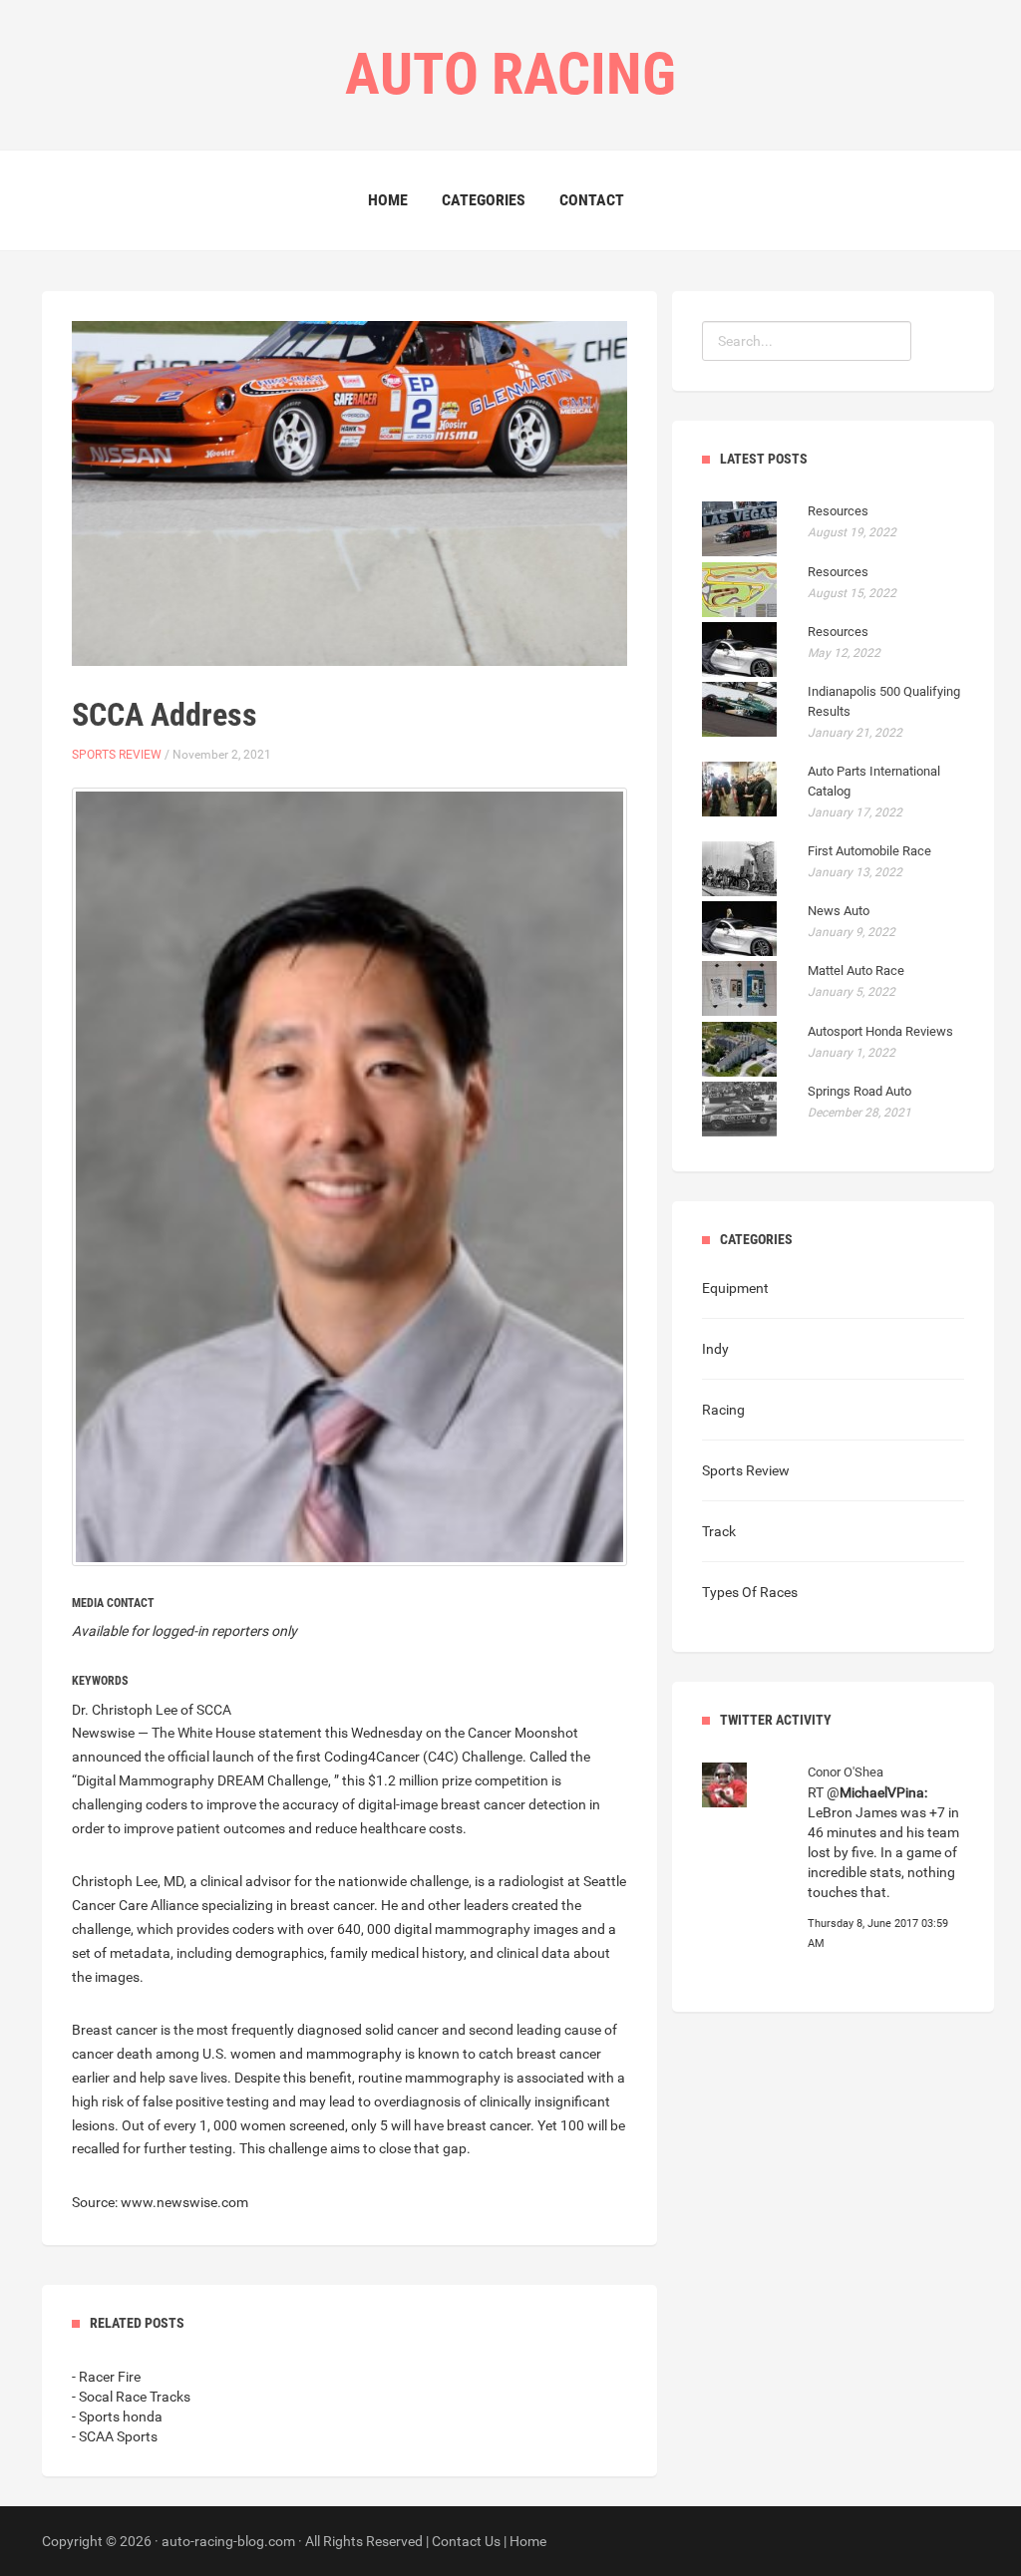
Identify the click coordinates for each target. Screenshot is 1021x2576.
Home (388, 200)
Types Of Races (750, 1592)
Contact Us (466, 2541)
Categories (484, 200)
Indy (715, 1349)
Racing (723, 1410)
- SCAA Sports (115, 2436)
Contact (592, 200)
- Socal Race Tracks (131, 2397)
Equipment (735, 1288)
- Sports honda (117, 2416)
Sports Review (117, 755)
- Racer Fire (106, 2377)
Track (719, 1531)
